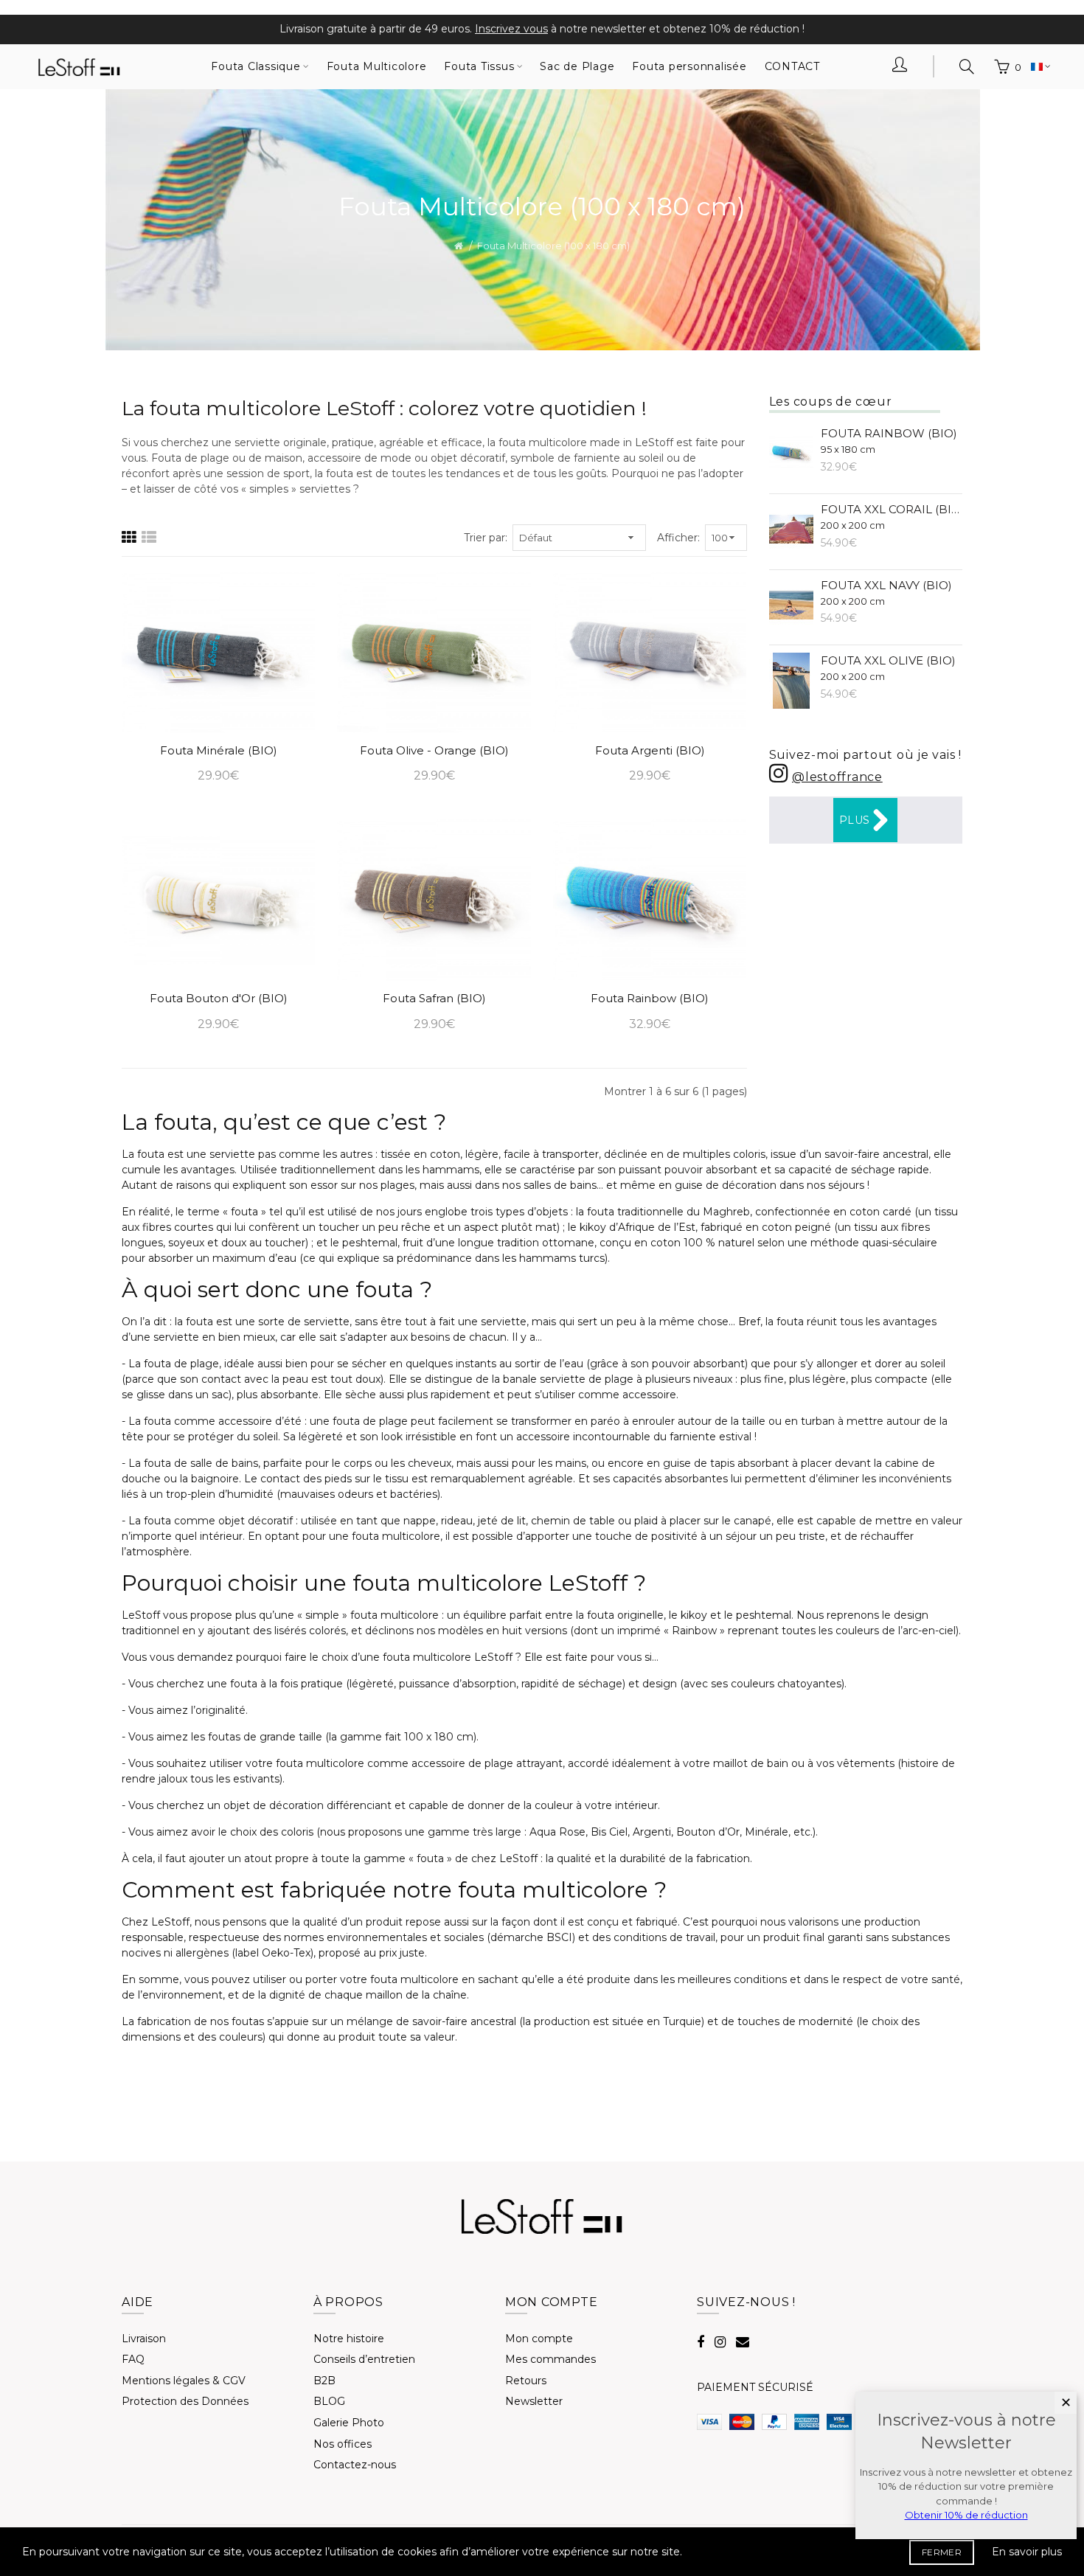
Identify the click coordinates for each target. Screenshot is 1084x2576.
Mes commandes (550, 2359)
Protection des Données (185, 2401)
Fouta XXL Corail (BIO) (892, 517)
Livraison (144, 2339)
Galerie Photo (349, 2423)
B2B (324, 2381)
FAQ (133, 2359)
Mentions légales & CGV (184, 2381)
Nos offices (343, 2444)
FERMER (942, 2552)
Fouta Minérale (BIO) (219, 750)
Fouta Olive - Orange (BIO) (434, 750)
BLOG (329, 2401)
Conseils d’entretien (364, 2359)
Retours (526, 2381)
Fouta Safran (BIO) (434, 998)
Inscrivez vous (511, 29)
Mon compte (539, 2339)
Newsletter (534, 2401)
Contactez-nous (355, 2465)
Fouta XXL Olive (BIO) (888, 668)
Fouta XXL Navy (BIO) (886, 593)
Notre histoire (349, 2339)
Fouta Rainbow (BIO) (650, 998)
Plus (854, 820)
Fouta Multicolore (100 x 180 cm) (553, 246)
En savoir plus (1027, 2552)
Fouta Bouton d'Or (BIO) (219, 998)
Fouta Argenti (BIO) (650, 750)
